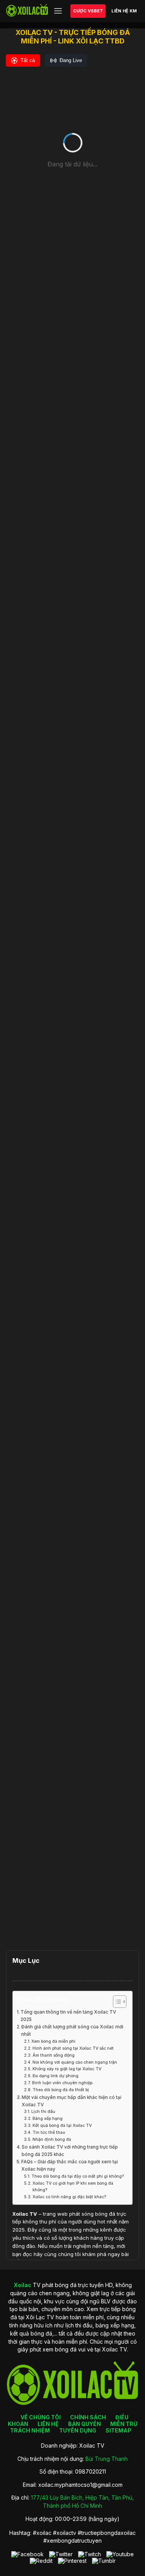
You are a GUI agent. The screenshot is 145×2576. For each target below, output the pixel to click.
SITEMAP (119, 2430)
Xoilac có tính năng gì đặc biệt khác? (69, 2197)
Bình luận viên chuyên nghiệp (62, 2083)
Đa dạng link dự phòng (55, 2076)
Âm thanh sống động (54, 2055)
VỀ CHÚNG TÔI (41, 2417)
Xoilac (20, 2214)
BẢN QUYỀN (84, 2424)
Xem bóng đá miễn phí (53, 2041)
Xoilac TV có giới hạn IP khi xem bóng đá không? (73, 2187)
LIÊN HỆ (48, 2424)
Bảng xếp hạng (48, 2119)
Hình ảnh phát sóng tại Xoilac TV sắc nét (73, 2048)
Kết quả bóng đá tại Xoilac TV (62, 2126)
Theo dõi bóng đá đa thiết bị (61, 2090)
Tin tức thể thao (49, 2133)
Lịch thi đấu (43, 2112)
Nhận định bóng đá (52, 2139)
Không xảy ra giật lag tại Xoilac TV (67, 2069)
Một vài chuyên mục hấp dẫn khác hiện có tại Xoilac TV (72, 2101)
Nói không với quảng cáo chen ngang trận (75, 2062)
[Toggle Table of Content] (116, 2002)
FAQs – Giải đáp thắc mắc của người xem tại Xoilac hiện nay (70, 2165)
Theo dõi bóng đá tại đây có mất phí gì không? (78, 2176)
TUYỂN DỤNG (78, 2430)
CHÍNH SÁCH (88, 2417)
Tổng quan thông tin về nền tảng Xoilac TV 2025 (68, 2016)
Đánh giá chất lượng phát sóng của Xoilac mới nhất (72, 2031)
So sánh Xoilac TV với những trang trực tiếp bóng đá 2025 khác (70, 2151)
